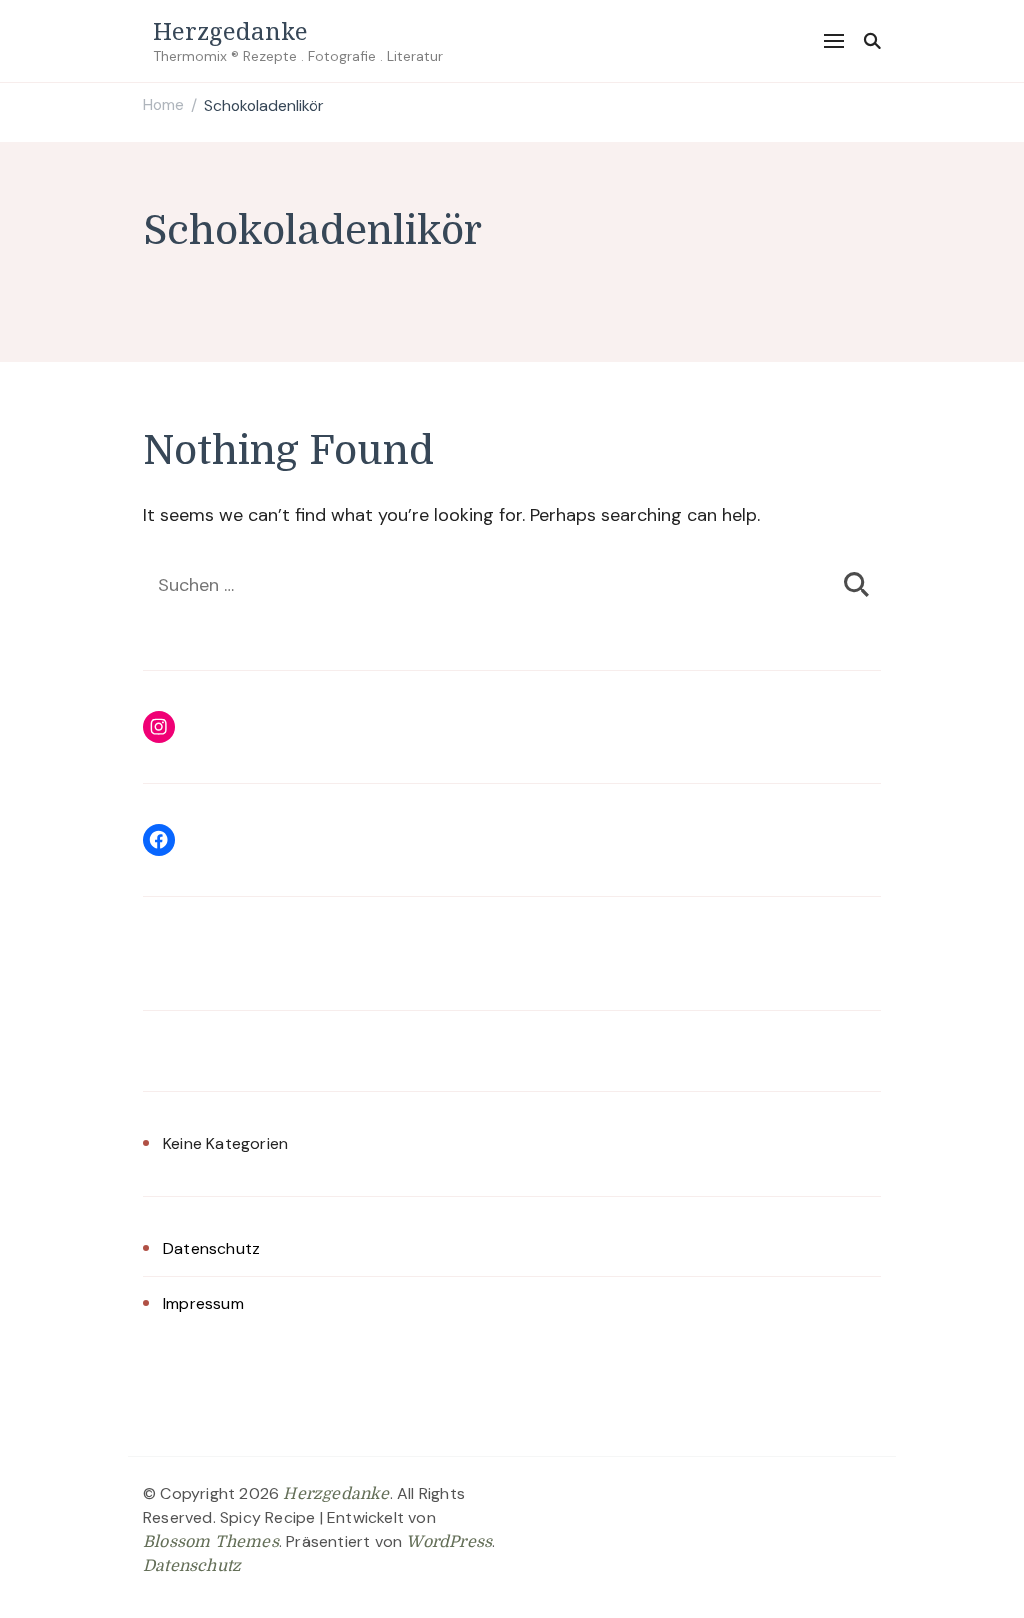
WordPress (449, 1542)
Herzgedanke (230, 30)
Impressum (203, 1303)
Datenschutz (211, 1248)
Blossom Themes (211, 1542)
